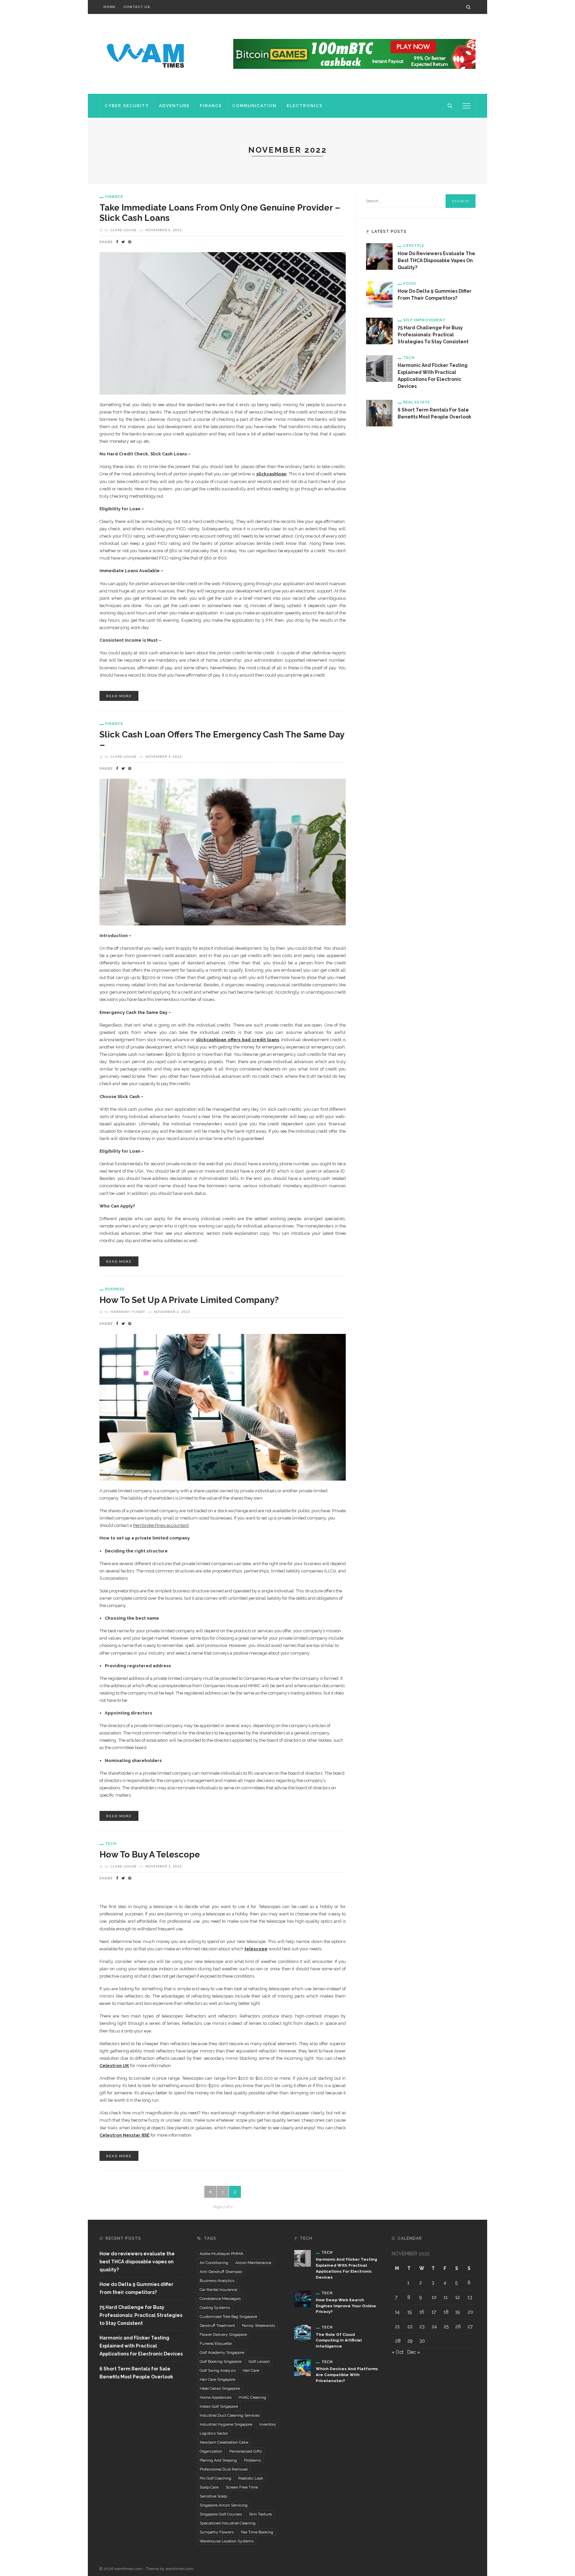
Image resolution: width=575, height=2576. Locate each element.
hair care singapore (217, 2379)
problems (252, 2460)
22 (410, 2327)
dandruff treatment (217, 2326)
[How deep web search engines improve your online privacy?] (302, 2298)
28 (398, 2341)
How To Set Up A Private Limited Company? (189, 1300)
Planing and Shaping (218, 2460)
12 (458, 2297)
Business (115, 1289)
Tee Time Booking (257, 2532)
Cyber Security (127, 106)
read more (119, 696)
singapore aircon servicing (224, 2505)
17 (434, 2312)
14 (397, 2312)
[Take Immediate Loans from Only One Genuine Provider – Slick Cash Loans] (223, 323)
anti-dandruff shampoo (221, 2272)
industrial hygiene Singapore (226, 2424)
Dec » (414, 2352)
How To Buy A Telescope (150, 1854)
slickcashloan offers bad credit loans (237, 1040)
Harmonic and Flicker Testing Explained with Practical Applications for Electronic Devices (141, 2346)
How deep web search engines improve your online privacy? (346, 2306)
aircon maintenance (253, 2263)
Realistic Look (251, 2478)
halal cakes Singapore (220, 2388)
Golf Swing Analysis (218, 2370)
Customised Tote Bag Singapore (228, 2317)
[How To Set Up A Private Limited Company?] (223, 1407)
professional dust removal (224, 2469)
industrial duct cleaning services (230, 2415)
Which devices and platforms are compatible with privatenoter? (347, 2375)
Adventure (174, 106)
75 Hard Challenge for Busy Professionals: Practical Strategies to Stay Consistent (433, 335)
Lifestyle (414, 245)
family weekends (258, 2326)
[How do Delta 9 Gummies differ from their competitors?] (379, 294)
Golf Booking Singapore (221, 2361)
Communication (254, 106)
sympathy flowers (217, 2532)
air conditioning (214, 2263)
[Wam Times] (147, 54)
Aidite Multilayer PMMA (221, 2254)
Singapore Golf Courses (221, 2514)
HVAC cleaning (252, 2397)
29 (410, 2341)
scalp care (209, 2487)
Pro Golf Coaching (215, 2478)
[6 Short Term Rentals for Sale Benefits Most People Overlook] (379, 413)
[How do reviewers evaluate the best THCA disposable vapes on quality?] (379, 256)
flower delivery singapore (223, 2334)
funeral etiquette (216, 2343)
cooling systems (215, 2308)
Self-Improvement (424, 320)
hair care (251, 2370)
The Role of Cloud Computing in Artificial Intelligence (339, 2340)
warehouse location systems (227, 2541)
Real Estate (417, 402)
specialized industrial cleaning (228, 2523)
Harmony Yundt (128, 1312)
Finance (211, 106)
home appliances (216, 2397)
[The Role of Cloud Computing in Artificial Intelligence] (302, 2333)
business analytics (217, 2281)
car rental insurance (218, 2290)
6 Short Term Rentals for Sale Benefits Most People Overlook (136, 2373)
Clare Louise (124, 230)
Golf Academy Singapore (222, 2352)
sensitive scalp (213, 2496)
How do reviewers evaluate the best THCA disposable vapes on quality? (436, 260)
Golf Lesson (259, 2361)
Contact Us (137, 7)
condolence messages (220, 2299)
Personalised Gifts (246, 2451)
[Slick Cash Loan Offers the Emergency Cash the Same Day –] (223, 852)
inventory (268, 2424)
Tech (111, 1843)
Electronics (305, 106)
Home (109, 7)
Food (410, 283)
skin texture (260, 2514)
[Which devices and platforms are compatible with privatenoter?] (302, 2367)
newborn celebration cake (224, 2442)
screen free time (242, 2487)
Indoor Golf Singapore (219, 2406)
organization (211, 2451)
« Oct (397, 2352)
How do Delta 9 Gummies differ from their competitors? (136, 2288)
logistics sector (214, 2433)
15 (409, 2312)
